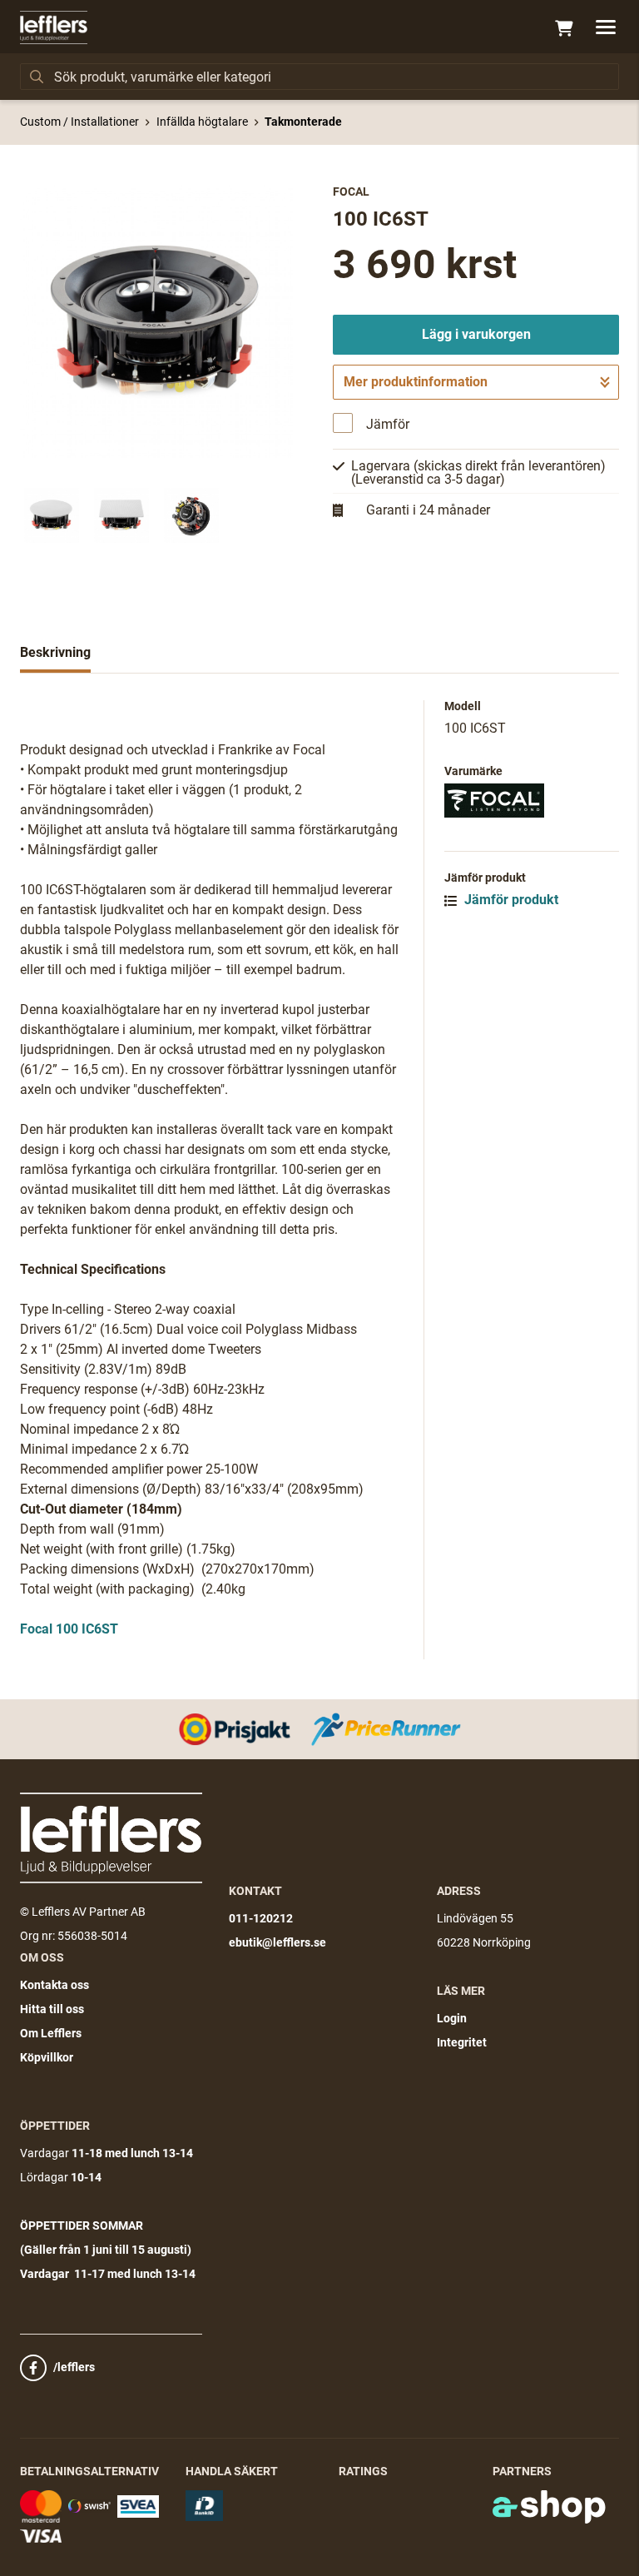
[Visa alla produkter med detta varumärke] (532, 801)
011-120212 (261, 1918)
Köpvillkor (47, 2057)
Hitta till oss (52, 2009)
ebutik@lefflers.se (277, 1942)
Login (452, 2018)
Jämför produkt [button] (510, 900)
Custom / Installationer (79, 122)
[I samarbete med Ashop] (549, 2507)
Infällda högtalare (202, 122)
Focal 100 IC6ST (69, 1629)
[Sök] (37, 77)
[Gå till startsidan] (54, 27)
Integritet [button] (462, 2042)
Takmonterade (303, 122)
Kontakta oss (54, 1985)
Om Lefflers (51, 2033)
